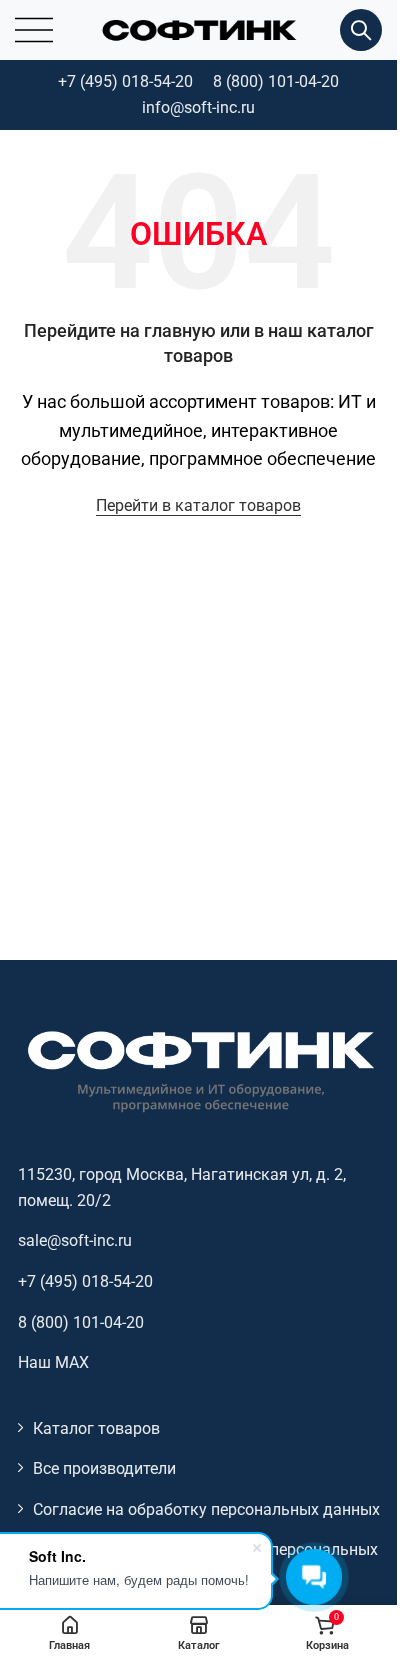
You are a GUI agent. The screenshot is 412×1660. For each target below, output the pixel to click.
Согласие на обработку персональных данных (206, 1509)
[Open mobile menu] (34, 30)
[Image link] (199, 1069)
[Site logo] (199, 28)
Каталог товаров (96, 1428)
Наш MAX (53, 1362)
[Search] (361, 30)
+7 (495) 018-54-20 (125, 81)
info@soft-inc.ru (198, 107)
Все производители (104, 1468)
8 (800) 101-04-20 (276, 81)
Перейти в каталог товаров (198, 505)
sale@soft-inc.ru (75, 1240)
